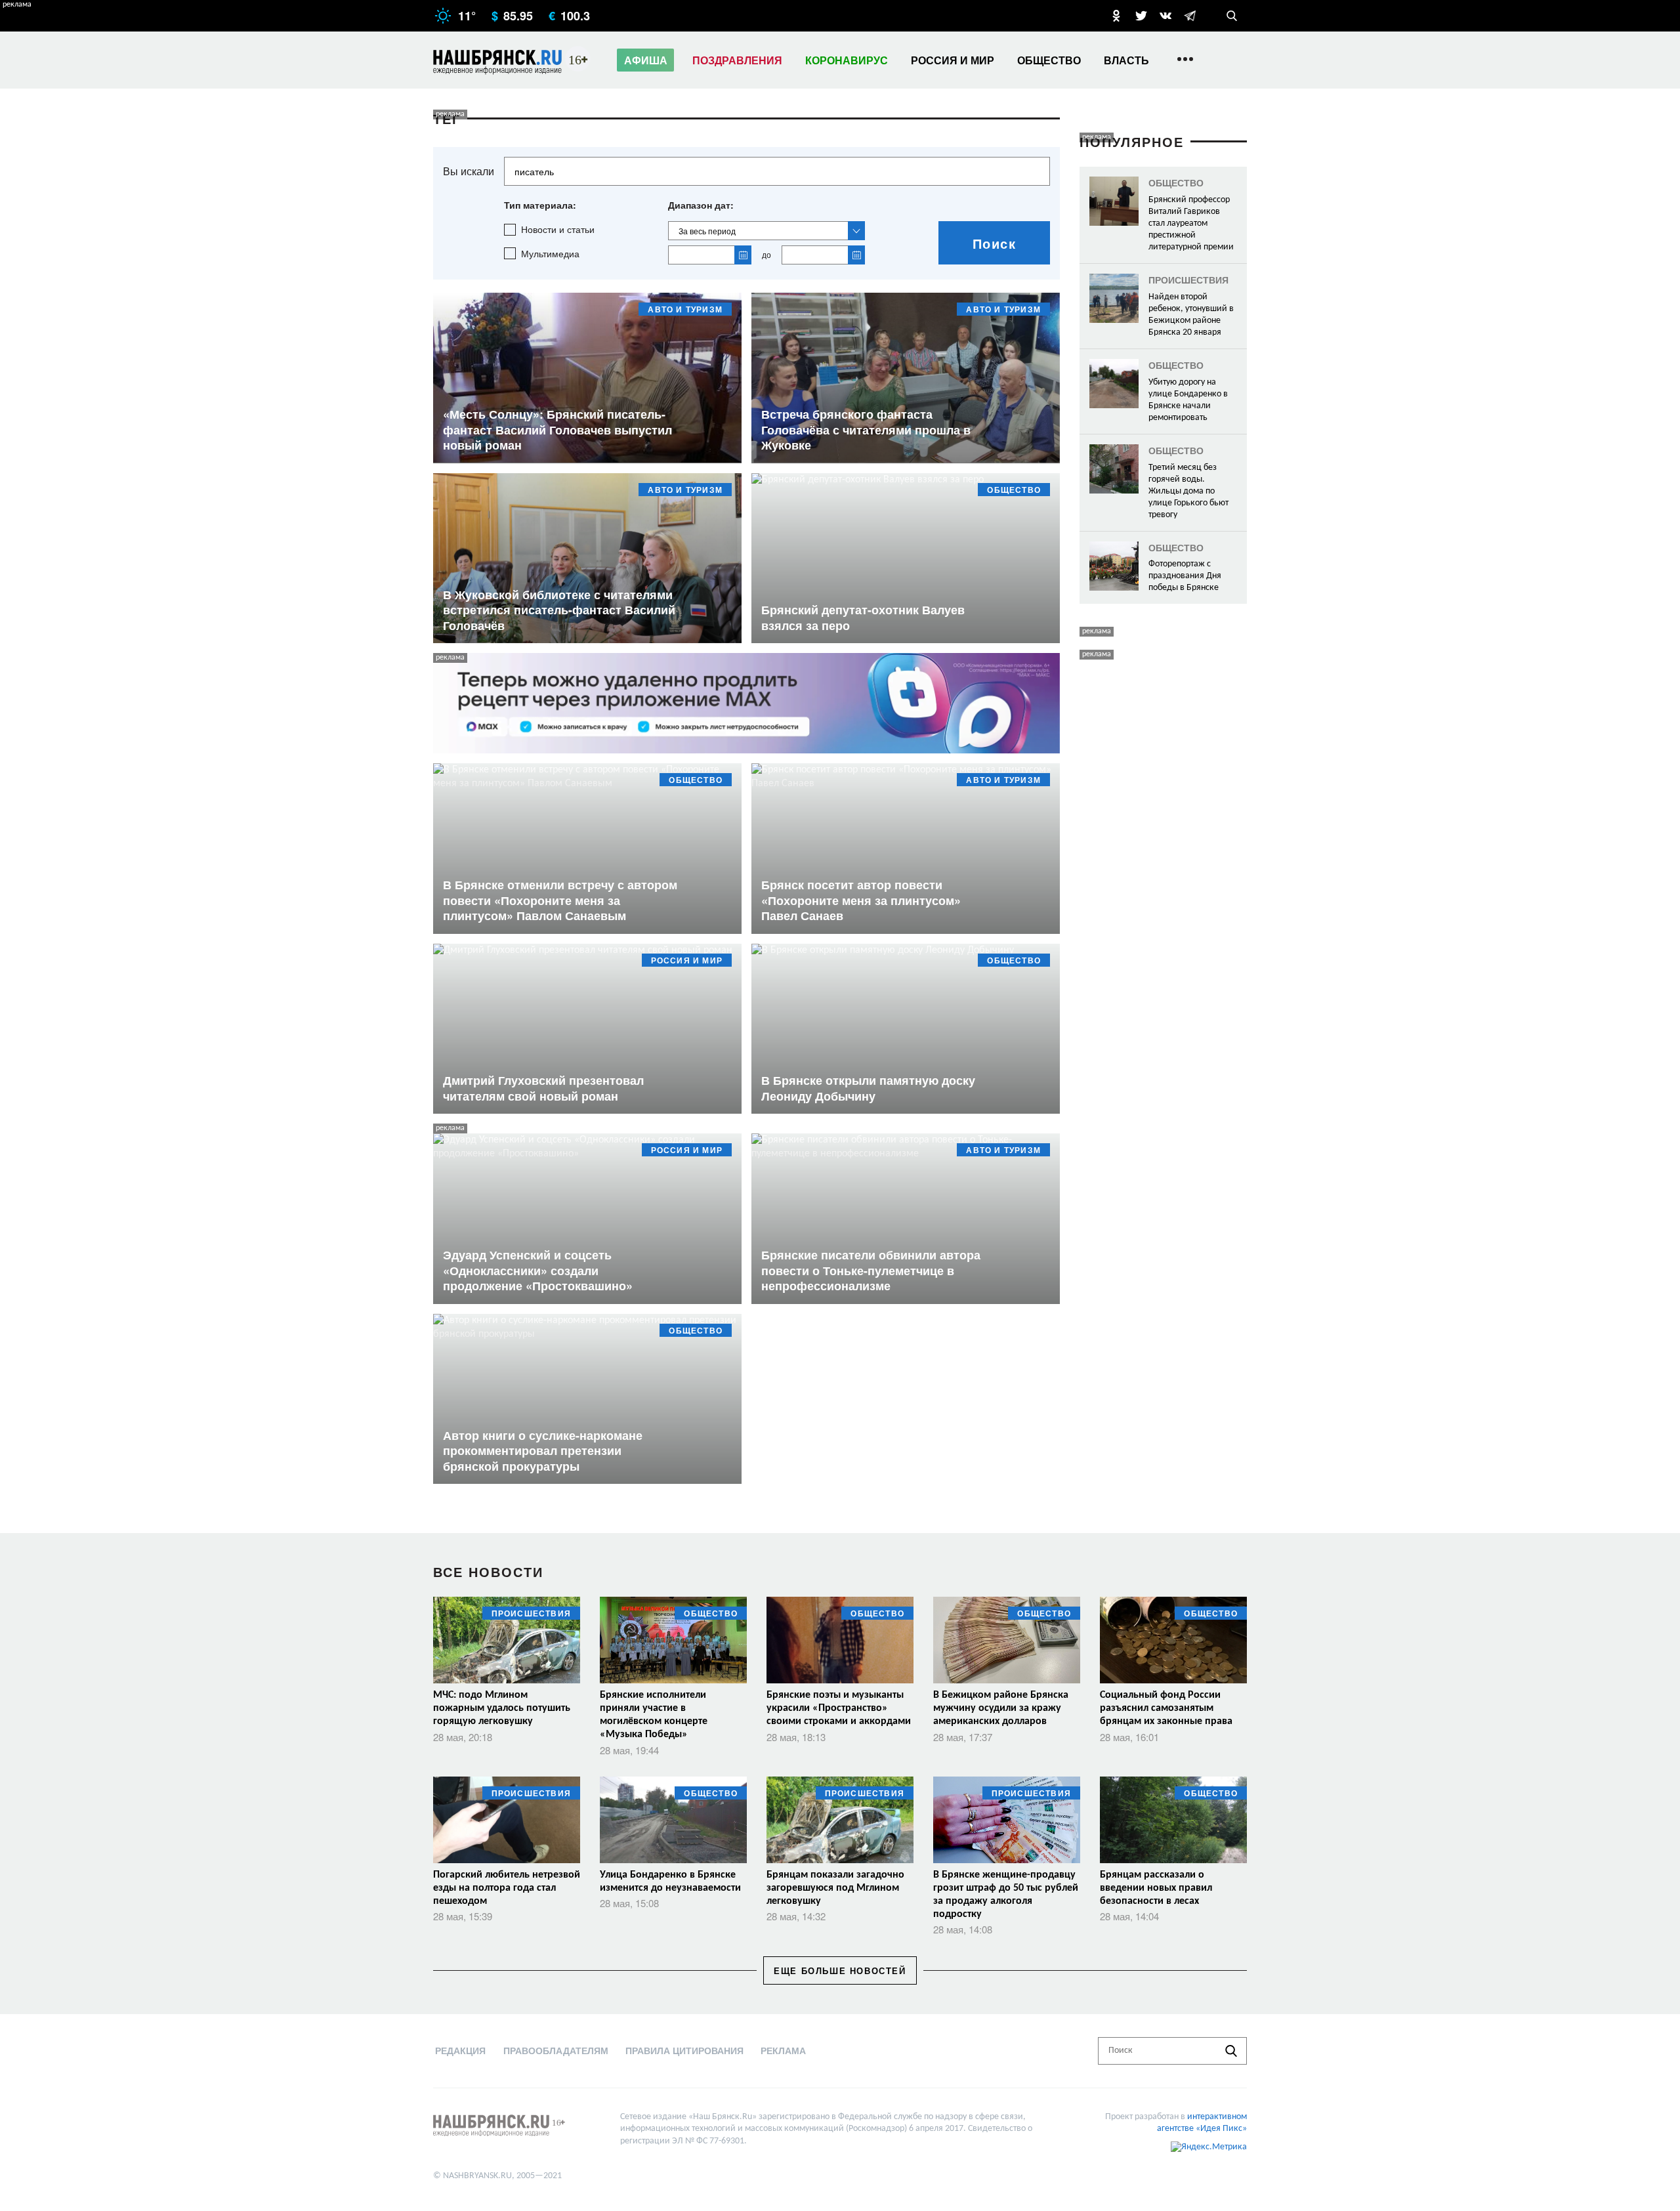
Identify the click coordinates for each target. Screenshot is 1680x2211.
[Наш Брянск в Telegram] (1190, 16)
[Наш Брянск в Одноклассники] (1116, 16)
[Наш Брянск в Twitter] (1141, 16)
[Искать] (1231, 2051)
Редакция (460, 2050)
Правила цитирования (684, 2050)
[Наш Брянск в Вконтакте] (1165, 16)
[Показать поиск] (1232, 16)
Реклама (783, 2050)
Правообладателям (556, 2050)
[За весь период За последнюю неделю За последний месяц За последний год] (766, 231)
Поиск (995, 243)
